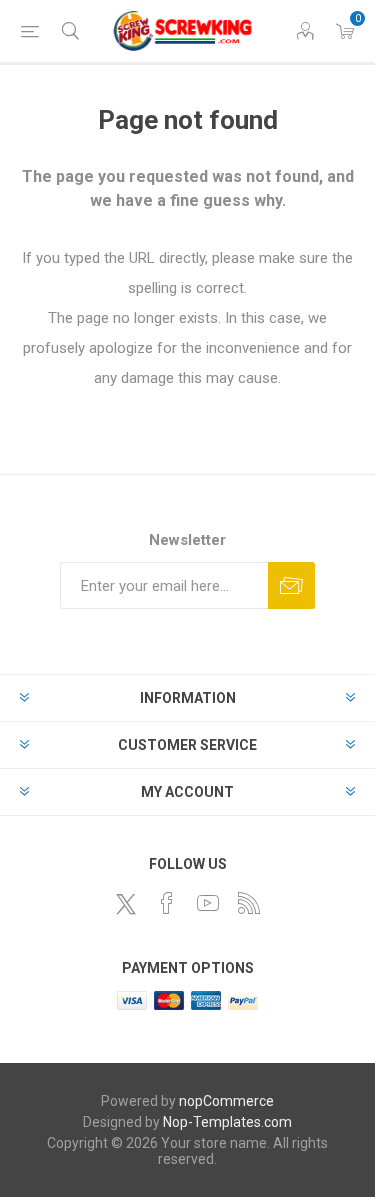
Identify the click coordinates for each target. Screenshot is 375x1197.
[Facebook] (167, 903)
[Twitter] (126, 904)
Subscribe (291, 585)
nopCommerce (226, 1101)
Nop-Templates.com (227, 1122)
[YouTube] (208, 903)
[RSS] (249, 903)
